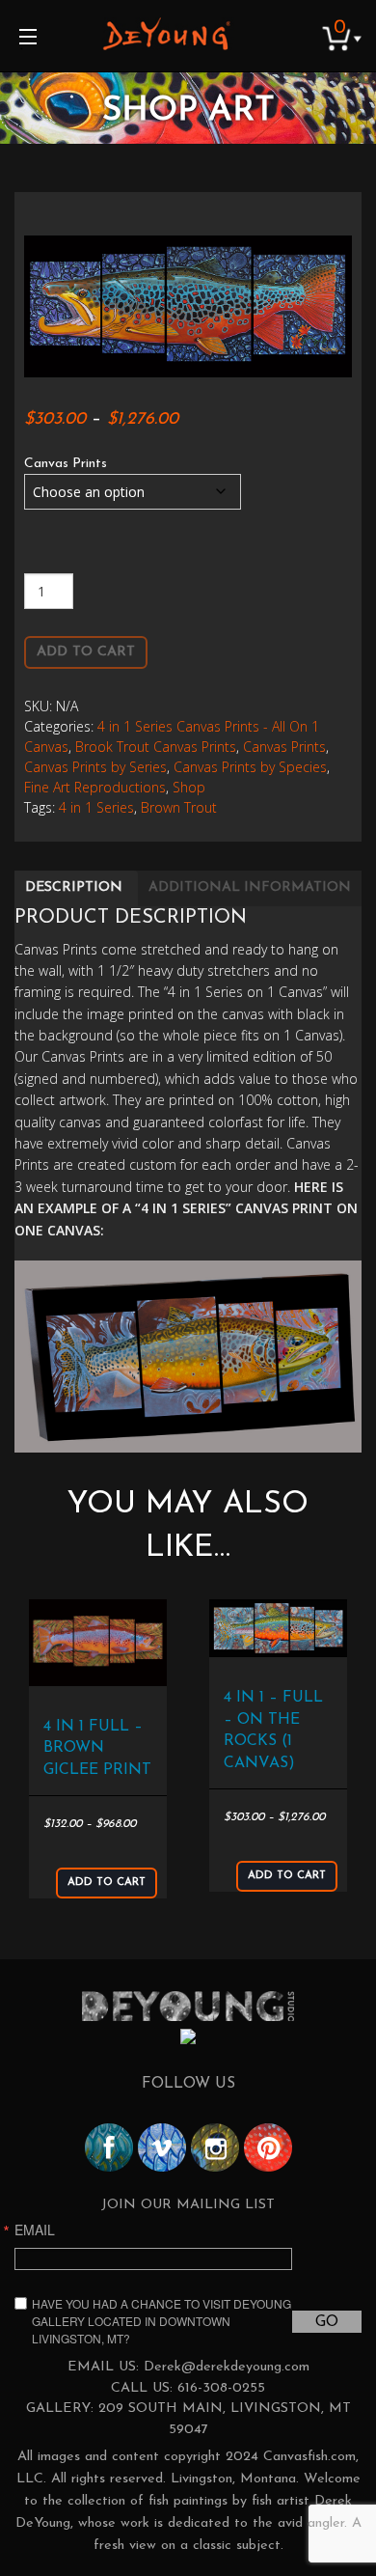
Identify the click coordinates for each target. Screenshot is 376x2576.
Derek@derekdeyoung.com (227, 2367)
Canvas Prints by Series (95, 767)
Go (327, 2322)
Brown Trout (179, 807)
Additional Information (250, 887)
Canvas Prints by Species (250, 767)
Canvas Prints (66, 464)
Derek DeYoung (166, 34)
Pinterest (268, 2147)
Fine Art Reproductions (95, 787)
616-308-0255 (221, 2388)
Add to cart (86, 652)
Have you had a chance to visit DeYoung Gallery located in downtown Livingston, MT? (161, 2321)
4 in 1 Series (96, 807)
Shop (189, 787)
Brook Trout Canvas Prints (156, 747)
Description (74, 887)
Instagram (215, 2147)
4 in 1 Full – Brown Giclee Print (97, 1748)
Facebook (109, 2147)
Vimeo (162, 2147)
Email (35, 2230)
